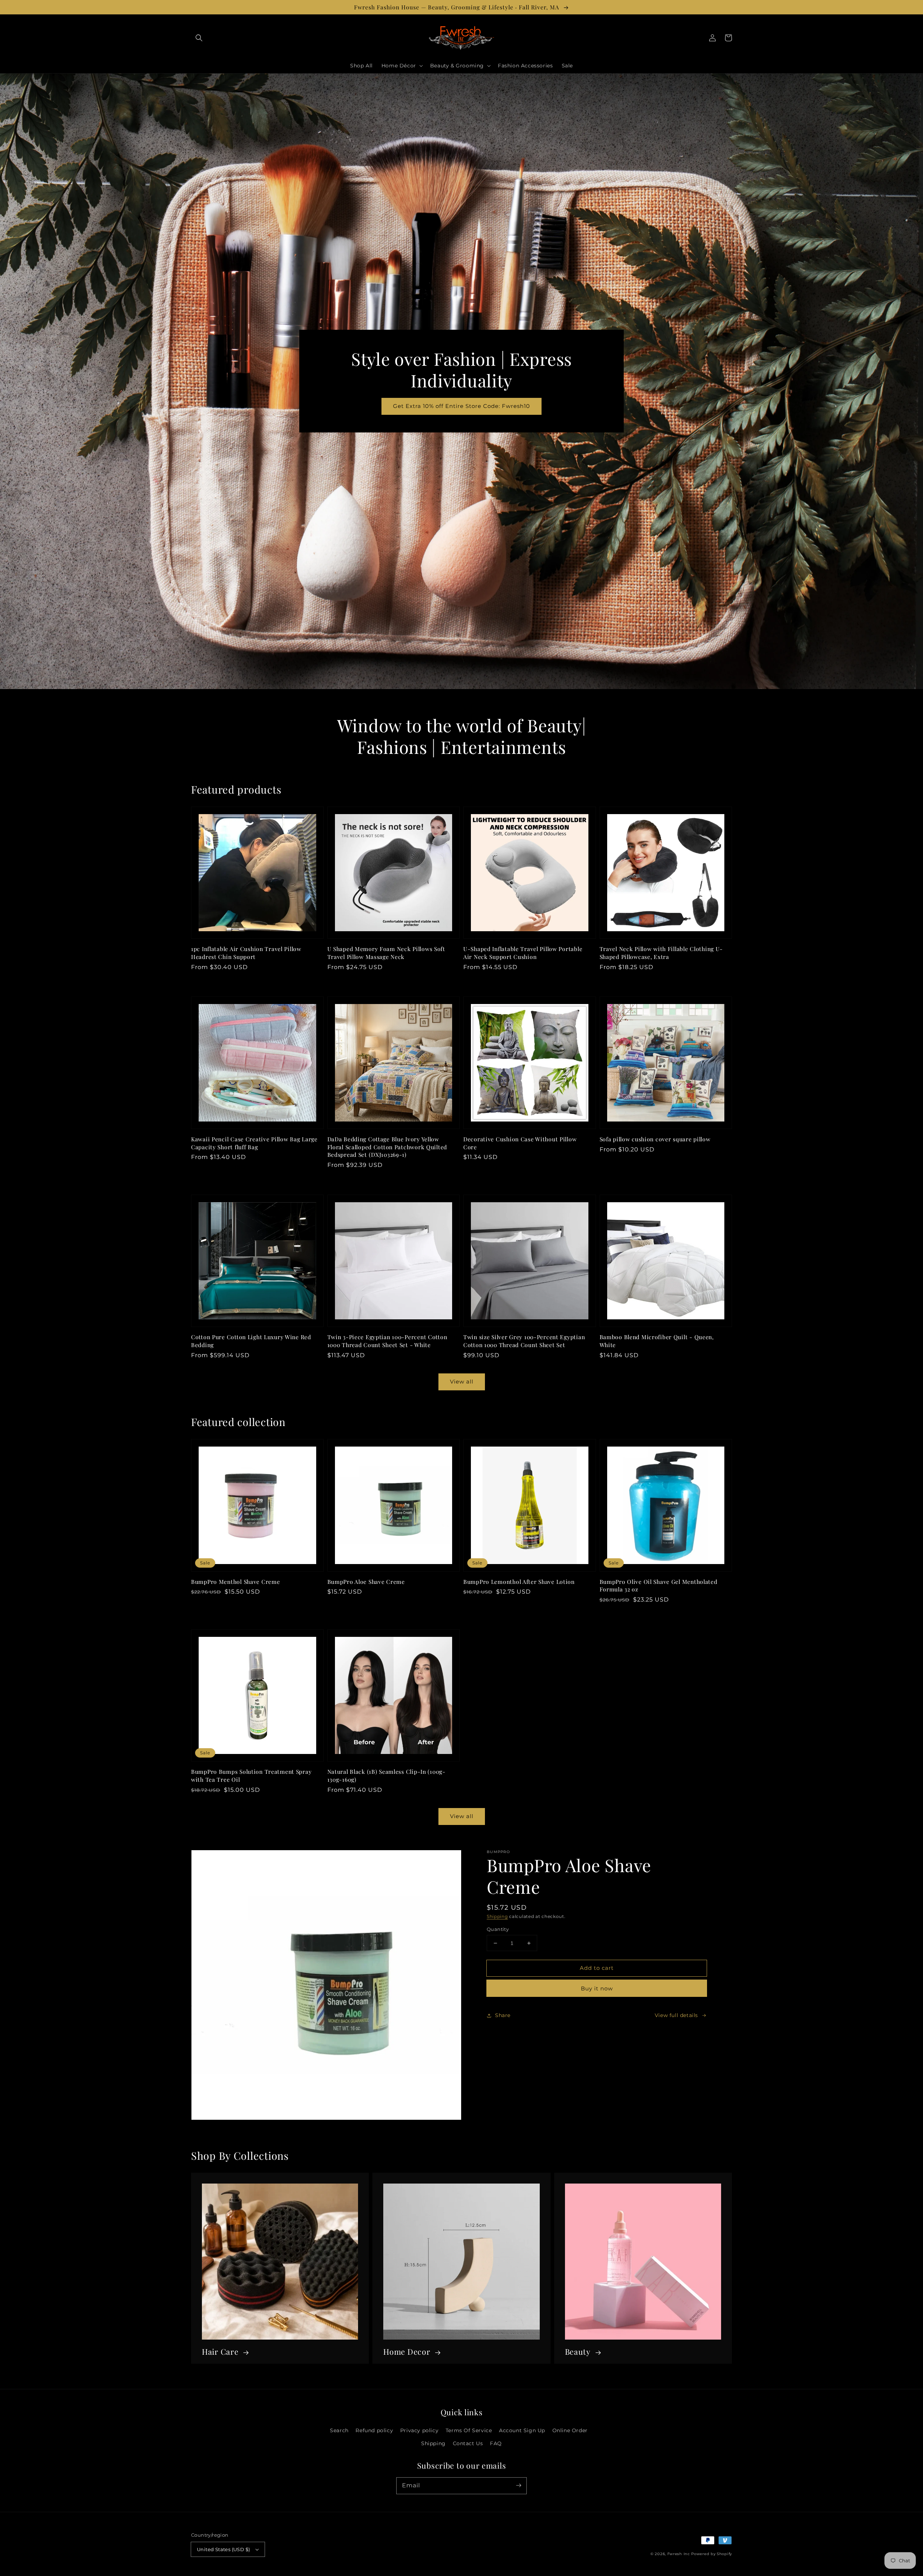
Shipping (497, 1916)
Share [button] (503, 2015)
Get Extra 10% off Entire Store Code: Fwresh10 (461, 406)
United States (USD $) (223, 2549)
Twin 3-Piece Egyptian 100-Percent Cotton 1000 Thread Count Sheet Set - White (387, 1341)
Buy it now (597, 1988)
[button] (199, 38)
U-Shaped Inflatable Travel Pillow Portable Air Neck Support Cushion (523, 953)
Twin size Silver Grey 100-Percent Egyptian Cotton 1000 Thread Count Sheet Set (524, 1341)
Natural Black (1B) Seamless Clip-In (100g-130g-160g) (387, 1775)
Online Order (570, 2430)
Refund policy (374, 2430)
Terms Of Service (469, 2430)
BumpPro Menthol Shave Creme (235, 1582)
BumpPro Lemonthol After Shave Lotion (519, 1582)
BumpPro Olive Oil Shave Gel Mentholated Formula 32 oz (659, 1585)
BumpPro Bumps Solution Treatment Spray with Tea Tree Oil (251, 1775)
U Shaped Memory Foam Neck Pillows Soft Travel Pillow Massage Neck (386, 953)
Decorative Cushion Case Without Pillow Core (520, 1143)
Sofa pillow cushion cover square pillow (655, 1139)
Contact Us (468, 2443)
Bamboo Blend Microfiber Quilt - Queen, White (657, 1341)
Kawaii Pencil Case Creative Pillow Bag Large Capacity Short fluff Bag (254, 1143)
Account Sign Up (522, 2430)
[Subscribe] (518, 2486)
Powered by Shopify (712, 2554)
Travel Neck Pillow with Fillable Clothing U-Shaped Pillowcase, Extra (661, 953)
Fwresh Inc (679, 2554)
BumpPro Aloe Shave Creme (366, 1582)
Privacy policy (419, 2430)
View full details (676, 2015)
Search (339, 2430)
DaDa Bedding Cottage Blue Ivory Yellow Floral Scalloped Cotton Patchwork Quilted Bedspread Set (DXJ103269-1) (387, 1147)
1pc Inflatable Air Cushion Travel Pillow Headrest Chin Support (246, 953)
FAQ (496, 2443)
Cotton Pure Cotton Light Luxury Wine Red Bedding (251, 1341)
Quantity (498, 1929)
